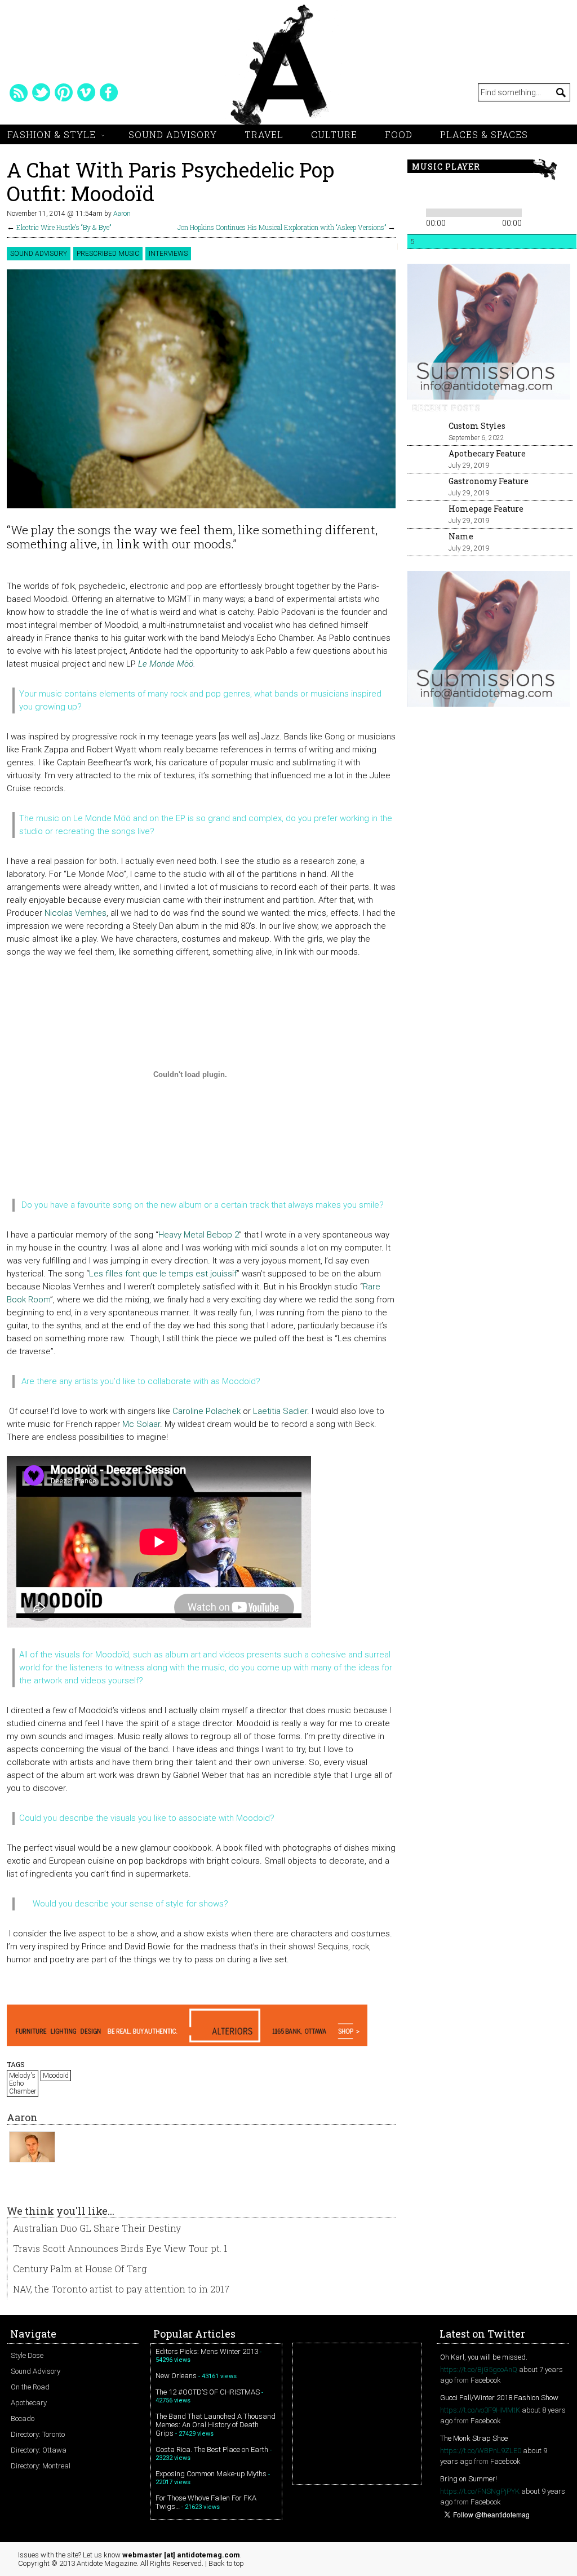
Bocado (23, 2418)
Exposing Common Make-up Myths (211, 2474)
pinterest (64, 92)
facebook (109, 92)
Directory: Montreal (41, 2466)
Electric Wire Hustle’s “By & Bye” (64, 227)
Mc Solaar (141, 1424)
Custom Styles (477, 426)
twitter (41, 92)
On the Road (30, 2387)
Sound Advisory (173, 134)
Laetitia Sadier (280, 1411)
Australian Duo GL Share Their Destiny (97, 2228)
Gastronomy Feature (489, 481)
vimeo (86, 92)
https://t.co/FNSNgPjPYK (480, 2491)
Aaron (122, 214)
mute (488, 192)
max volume (530, 192)
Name (461, 536)
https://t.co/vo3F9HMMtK (480, 2410)
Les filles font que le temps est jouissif (163, 1274)
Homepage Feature (486, 509)
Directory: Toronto (38, 2434)
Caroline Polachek (207, 1411)
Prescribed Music (108, 254)
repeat (533, 211)
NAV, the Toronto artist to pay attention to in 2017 (121, 2289)
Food (399, 134)
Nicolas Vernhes (76, 913)
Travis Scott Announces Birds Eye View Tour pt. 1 (120, 2248)
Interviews (168, 254)
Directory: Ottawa (39, 2450)
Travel (264, 134)
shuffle (550, 211)
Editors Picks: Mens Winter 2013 (207, 2351)
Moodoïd (56, 2076)
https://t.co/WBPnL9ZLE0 (481, 2451)
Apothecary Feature (487, 453)
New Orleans (176, 2376)
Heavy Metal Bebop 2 (199, 1235)
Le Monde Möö (166, 664)
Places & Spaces (484, 134)
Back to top (226, 2563)
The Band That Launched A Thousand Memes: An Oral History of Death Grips (216, 2425)
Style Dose (27, 2355)
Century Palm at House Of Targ (80, 2269)
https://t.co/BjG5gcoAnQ (479, 2369)
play (434, 192)
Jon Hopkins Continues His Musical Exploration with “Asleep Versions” (282, 227)
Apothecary (29, 2403)
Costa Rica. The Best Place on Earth (212, 2449)
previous (415, 192)
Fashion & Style (52, 134)
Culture (334, 134)
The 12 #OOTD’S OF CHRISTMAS (208, 2392)
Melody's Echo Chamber (23, 2083)
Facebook (486, 2380)
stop (469, 192)
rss (19, 92)
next (454, 192)
